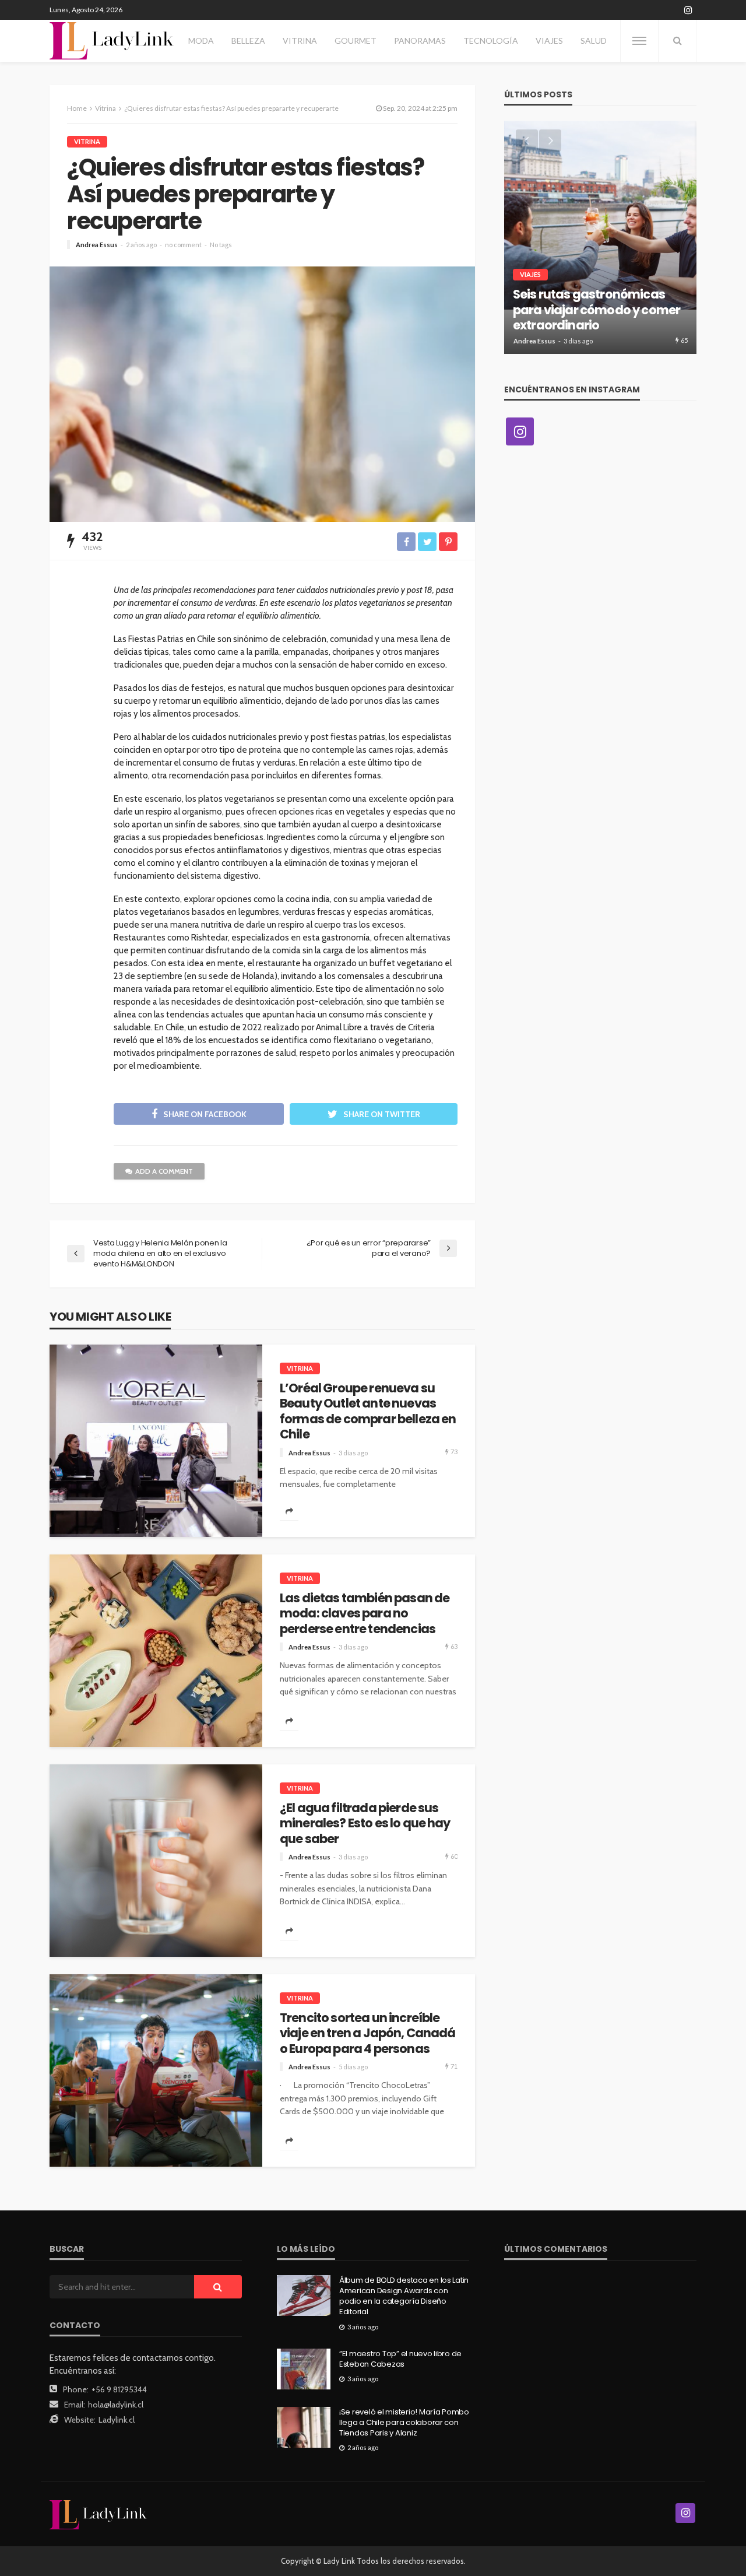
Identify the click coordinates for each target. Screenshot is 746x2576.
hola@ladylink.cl (116, 2405)
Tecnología (491, 41)
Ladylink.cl (117, 2420)
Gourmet (356, 41)
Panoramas (420, 41)
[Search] (677, 41)
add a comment (164, 1171)
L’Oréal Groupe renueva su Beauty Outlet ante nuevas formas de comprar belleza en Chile (368, 1412)
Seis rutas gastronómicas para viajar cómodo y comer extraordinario (597, 310)
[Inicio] (112, 41)
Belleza (248, 41)
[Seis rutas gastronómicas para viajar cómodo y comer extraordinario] (600, 237)
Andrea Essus (97, 245)
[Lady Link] (98, 2514)
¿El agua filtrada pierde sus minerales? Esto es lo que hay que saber (365, 1824)
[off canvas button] (639, 41)
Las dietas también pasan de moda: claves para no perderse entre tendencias (365, 1614)
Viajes (549, 41)
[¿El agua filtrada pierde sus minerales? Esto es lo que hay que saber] (156, 1861)
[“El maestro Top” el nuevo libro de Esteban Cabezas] (304, 2369)
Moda (201, 41)
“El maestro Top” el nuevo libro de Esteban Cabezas (400, 2359)
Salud (594, 41)
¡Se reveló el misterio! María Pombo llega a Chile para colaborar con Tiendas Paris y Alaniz (404, 2423)
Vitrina (300, 41)
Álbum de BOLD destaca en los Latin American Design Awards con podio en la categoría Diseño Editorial (404, 2296)
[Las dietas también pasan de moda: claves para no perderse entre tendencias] (156, 1651)
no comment (183, 245)
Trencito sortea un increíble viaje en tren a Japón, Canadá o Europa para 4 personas (368, 2033)
